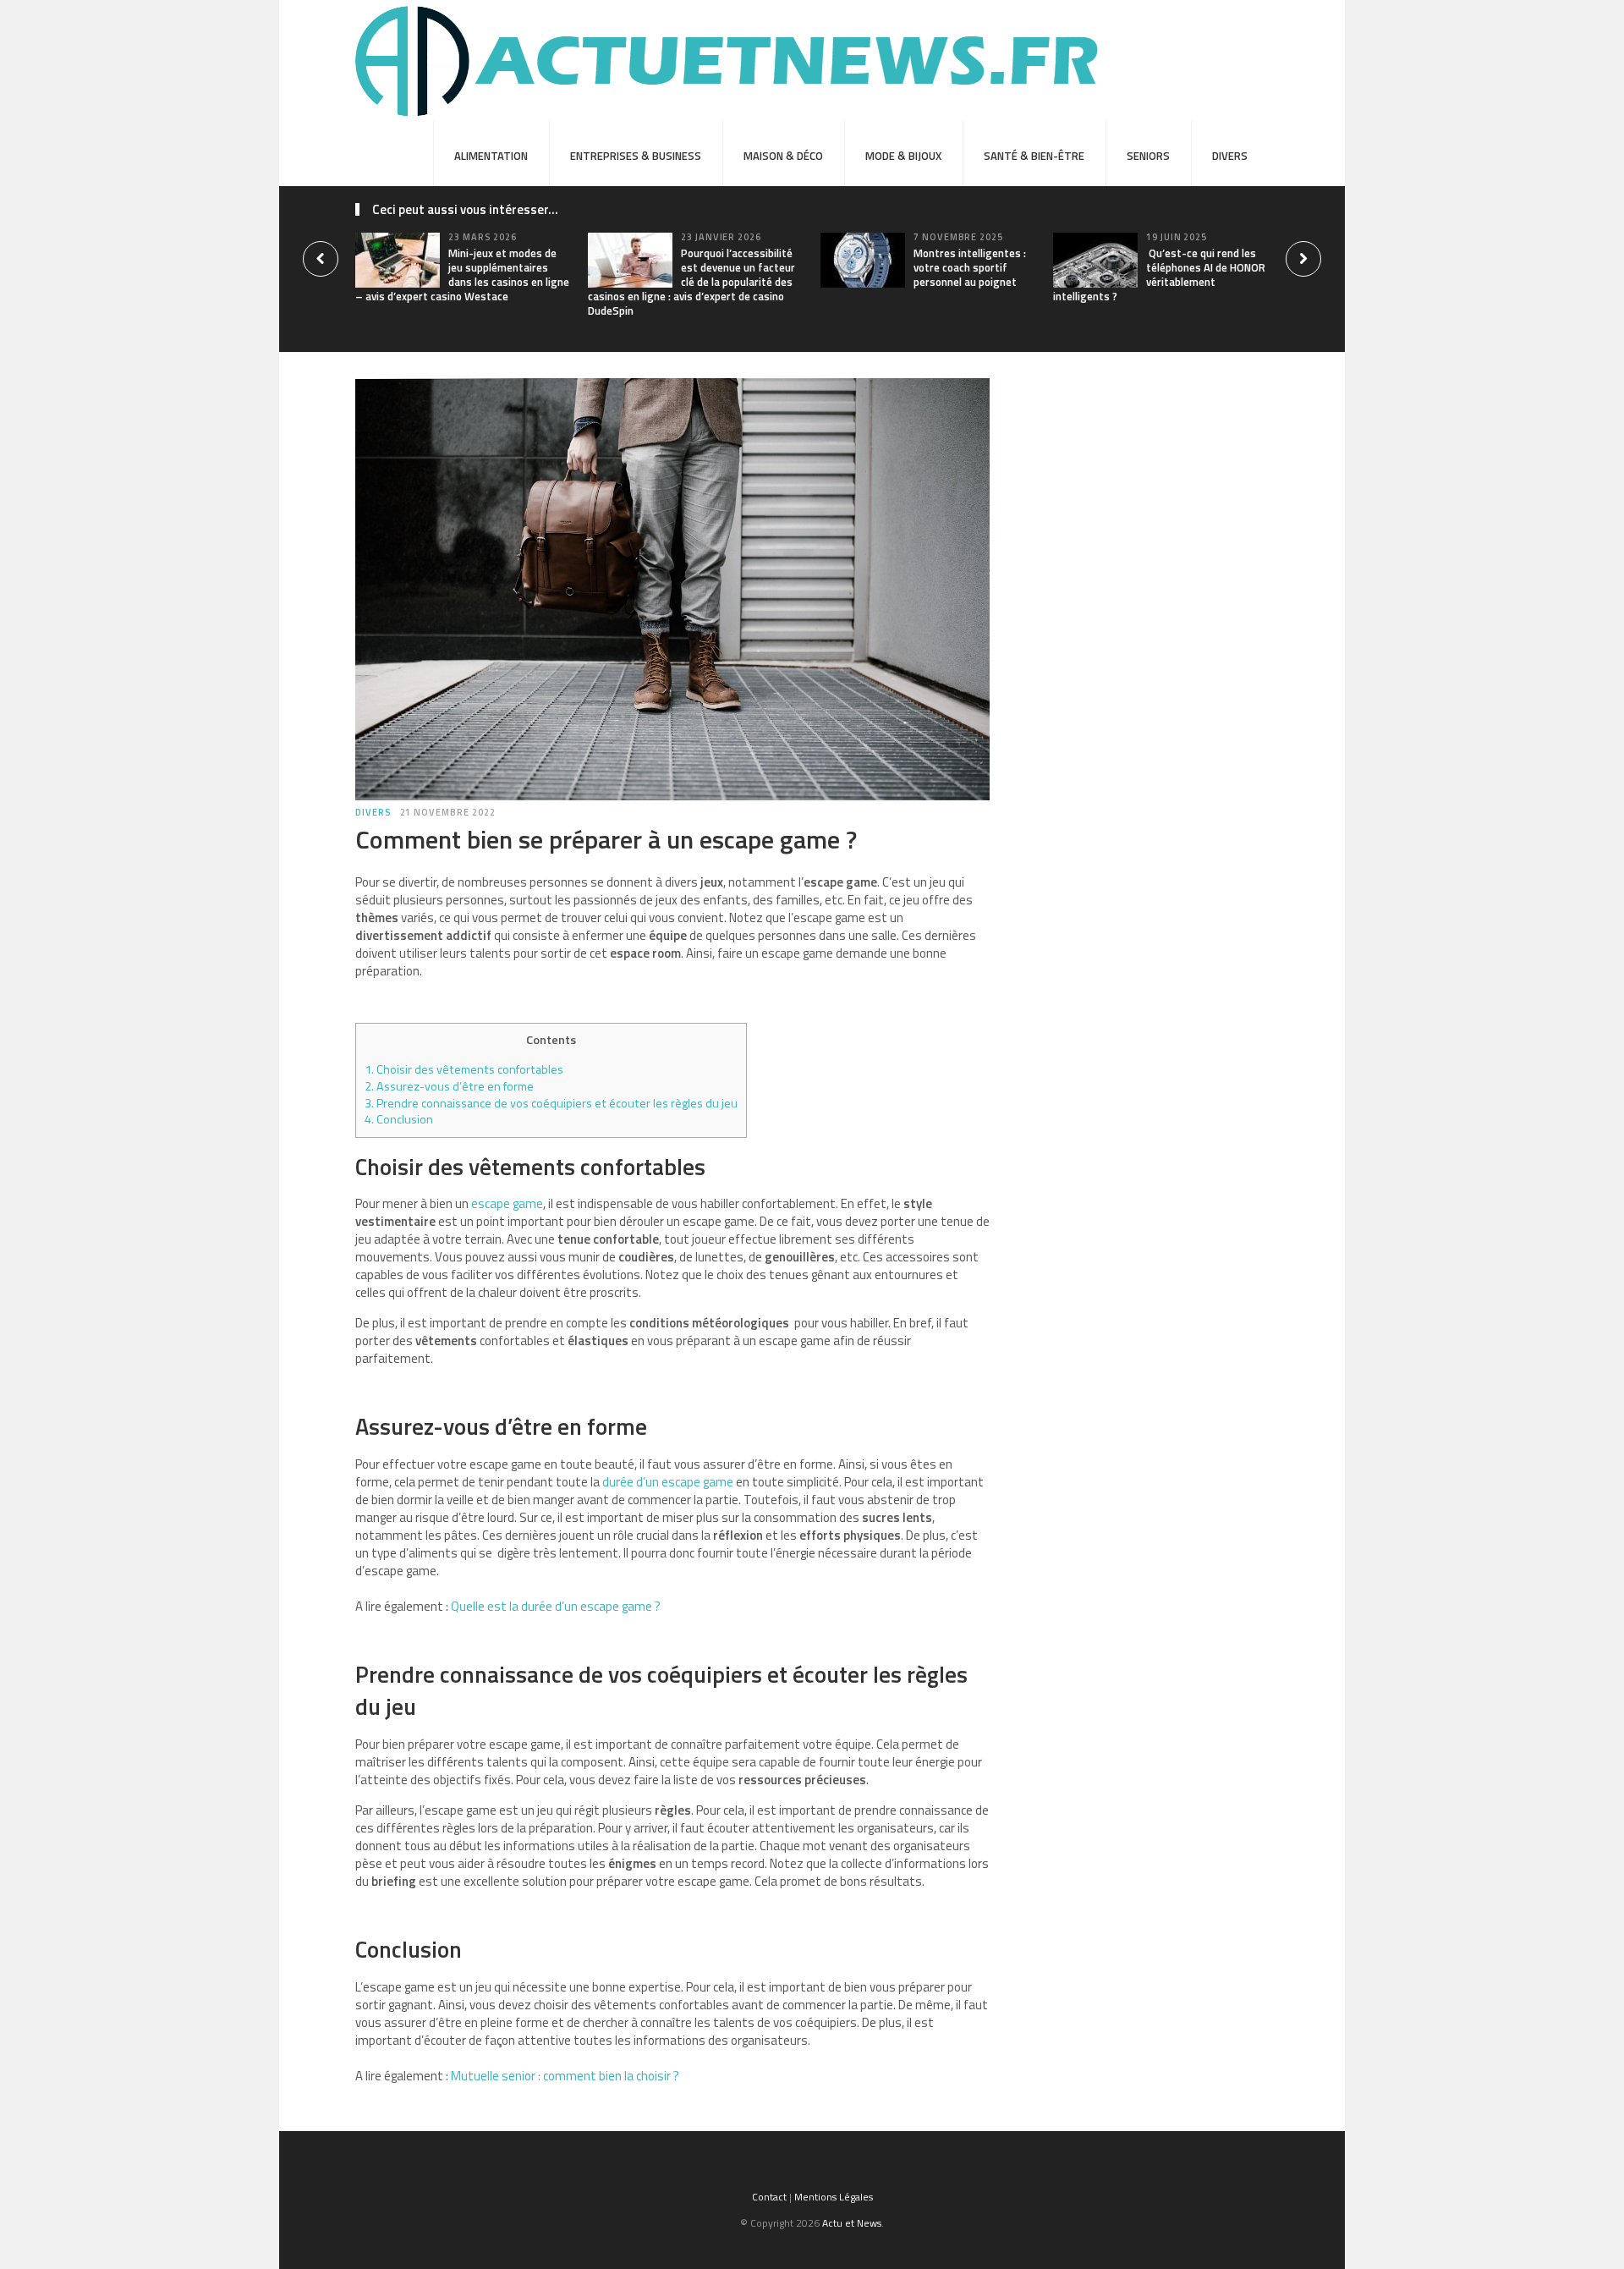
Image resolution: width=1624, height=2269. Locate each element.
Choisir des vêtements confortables (464, 1069)
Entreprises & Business (636, 156)
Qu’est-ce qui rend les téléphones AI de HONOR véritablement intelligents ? (1159, 275)
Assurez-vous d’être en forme (449, 1086)
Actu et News (852, 2223)
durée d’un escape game (668, 1482)
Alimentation (491, 156)
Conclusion (400, 1119)
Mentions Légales (834, 2197)
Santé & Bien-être (1034, 156)
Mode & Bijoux (903, 156)
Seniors (1148, 156)
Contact (769, 2197)
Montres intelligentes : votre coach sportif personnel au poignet (970, 267)
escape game (507, 1203)
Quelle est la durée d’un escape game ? (556, 1606)
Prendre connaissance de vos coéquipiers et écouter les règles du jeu (551, 1103)
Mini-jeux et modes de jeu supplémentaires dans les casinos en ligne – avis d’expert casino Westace (462, 275)
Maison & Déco (783, 156)
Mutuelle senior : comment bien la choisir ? (565, 2076)
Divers (1230, 156)
